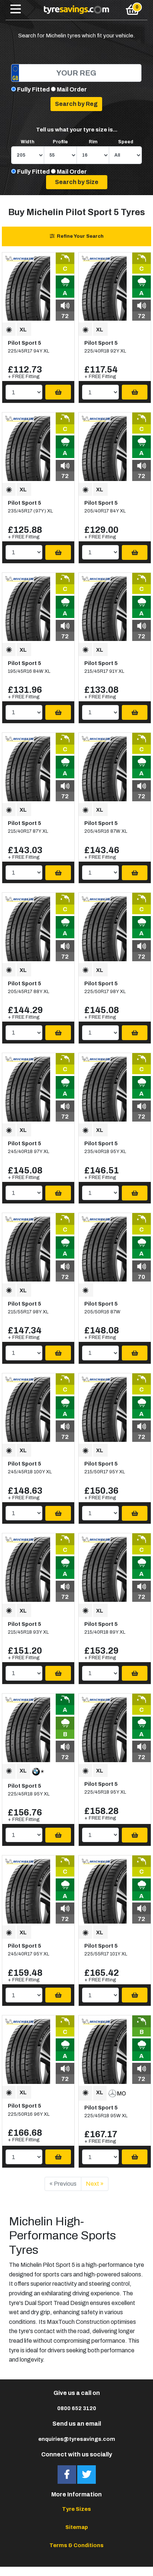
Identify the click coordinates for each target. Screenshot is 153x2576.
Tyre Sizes (76, 2509)
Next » (95, 2184)
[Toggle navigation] (16, 10)
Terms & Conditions (76, 2545)
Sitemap (77, 2527)
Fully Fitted (33, 89)
